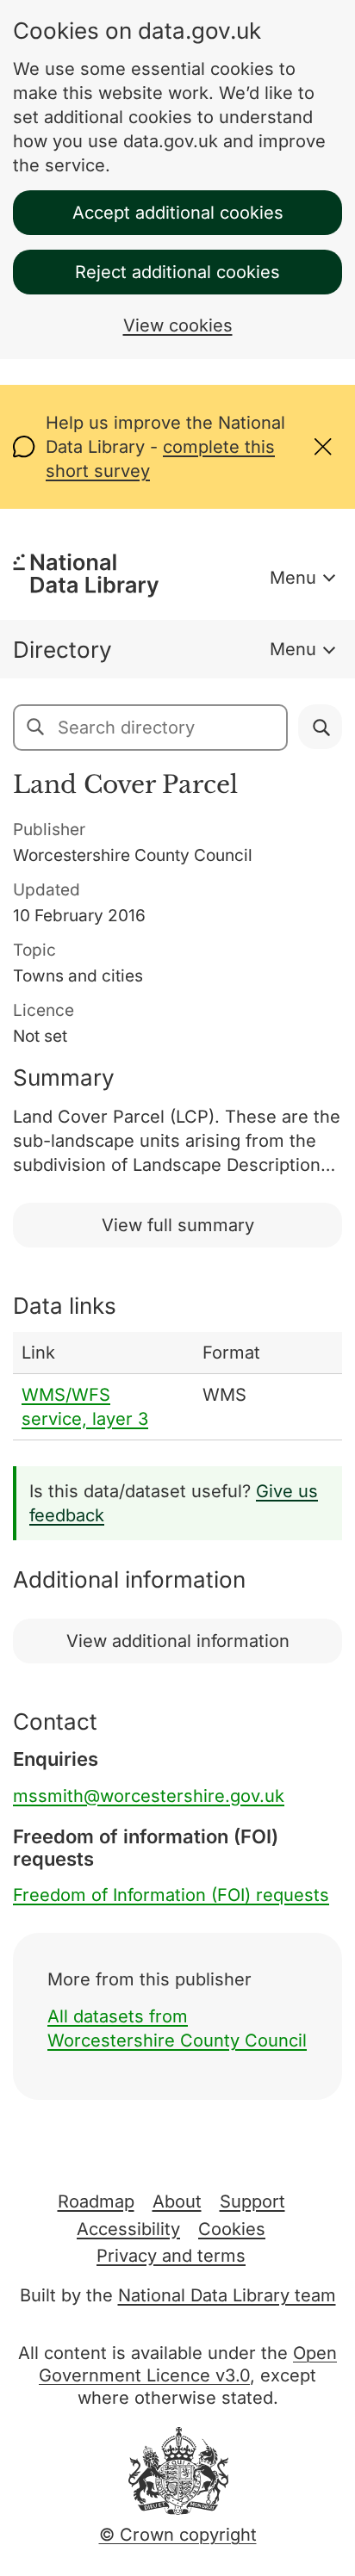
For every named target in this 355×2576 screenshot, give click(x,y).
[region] (177, 1386)
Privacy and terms (171, 2256)
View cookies (178, 325)
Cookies (232, 2229)
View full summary (178, 1225)
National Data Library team (227, 2295)
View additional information (178, 1641)
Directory (62, 650)
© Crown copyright (178, 2535)
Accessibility (128, 2229)
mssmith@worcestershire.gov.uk (149, 1796)
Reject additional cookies (177, 272)
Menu (293, 578)
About (177, 2201)
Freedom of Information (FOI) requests (171, 1895)
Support (252, 2201)
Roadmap (96, 2201)
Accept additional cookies (178, 213)
